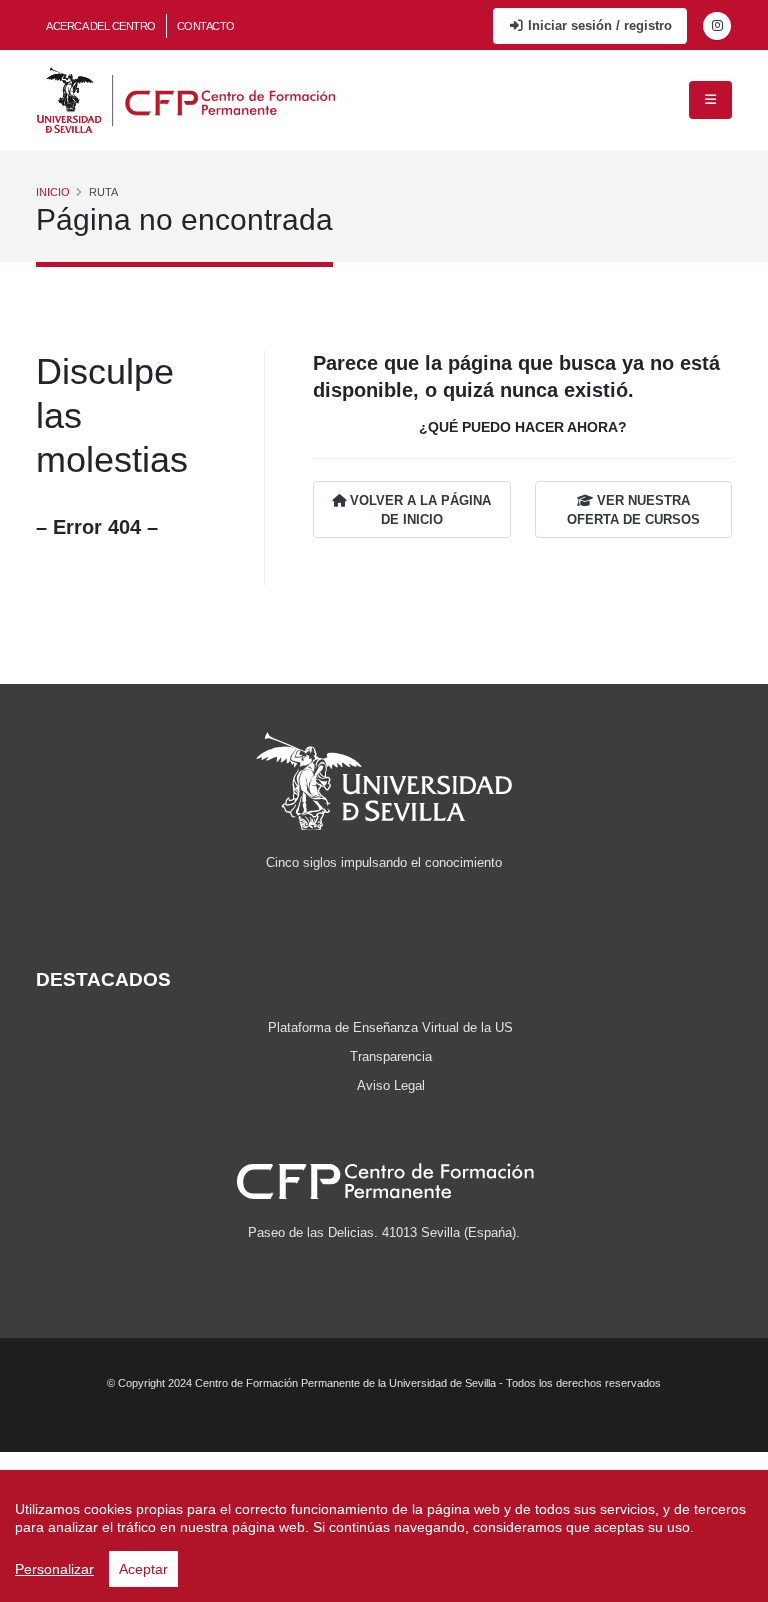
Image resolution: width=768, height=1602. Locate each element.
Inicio (53, 192)
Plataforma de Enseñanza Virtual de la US (390, 1028)
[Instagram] (717, 26)
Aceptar (143, 1569)
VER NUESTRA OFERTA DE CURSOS (633, 510)
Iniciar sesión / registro (598, 25)
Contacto (206, 26)
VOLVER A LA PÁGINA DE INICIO (418, 510)
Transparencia (391, 1057)
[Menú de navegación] (710, 100)
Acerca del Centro (101, 26)
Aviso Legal (391, 1086)
